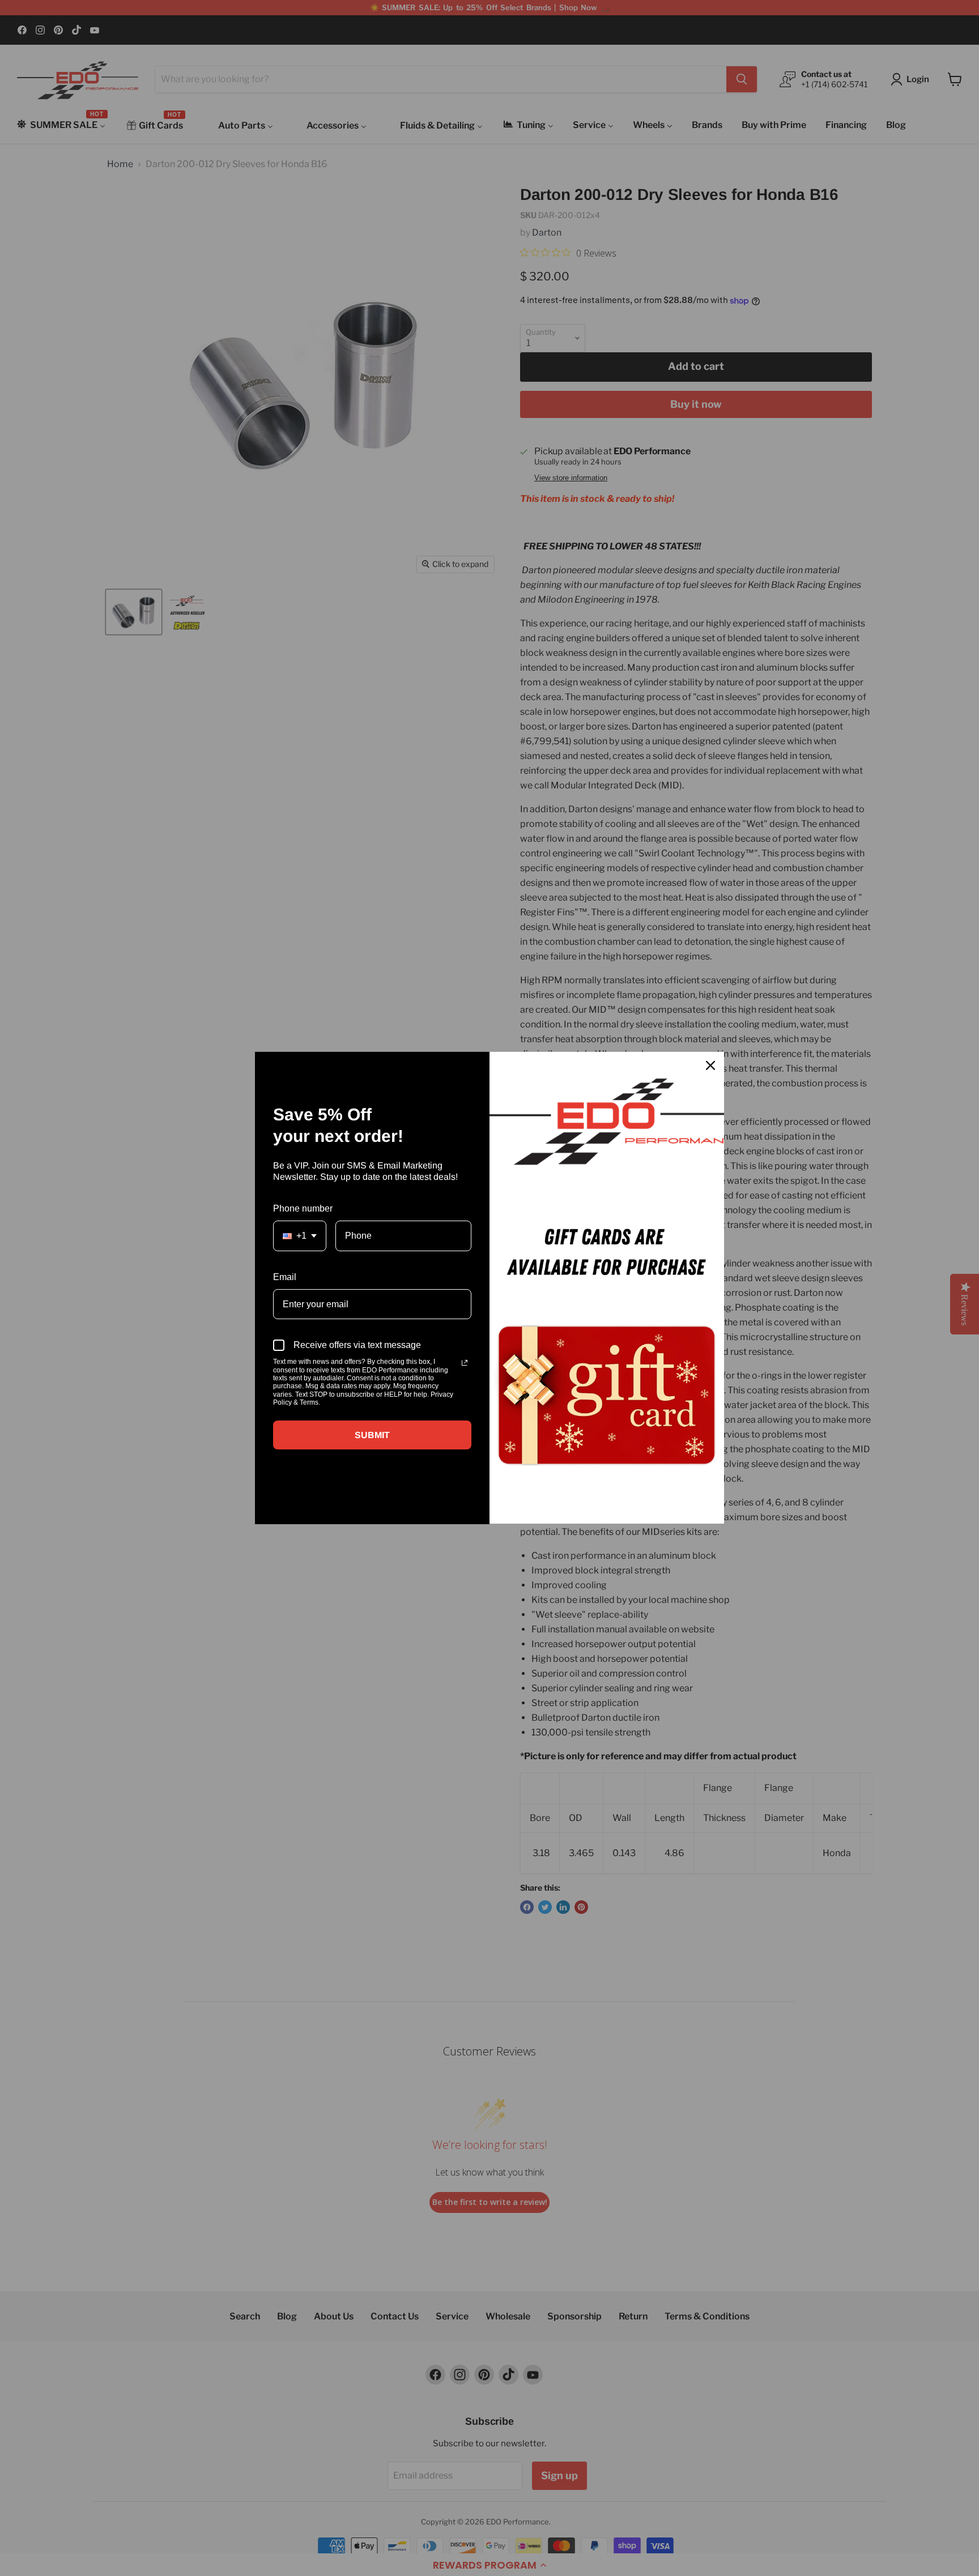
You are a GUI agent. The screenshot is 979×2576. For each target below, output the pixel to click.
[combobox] (300, 1236)
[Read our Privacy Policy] (465, 1363)
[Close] (710, 1065)
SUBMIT (372, 1435)
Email (285, 1277)
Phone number (303, 1208)
